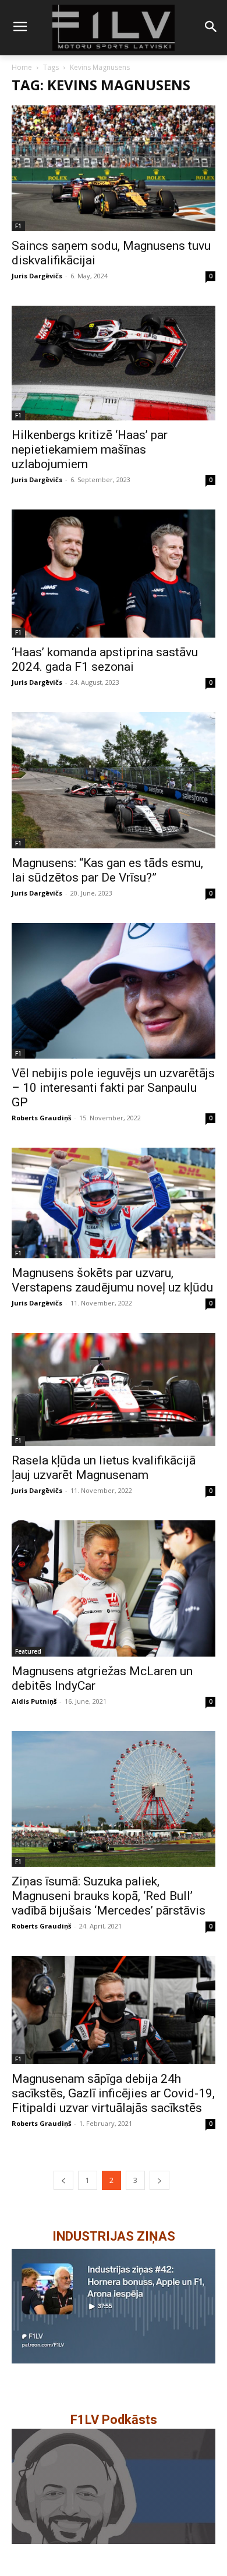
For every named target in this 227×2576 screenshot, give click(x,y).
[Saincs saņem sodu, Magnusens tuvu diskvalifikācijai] (114, 168)
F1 (18, 226)
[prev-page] (63, 2180)
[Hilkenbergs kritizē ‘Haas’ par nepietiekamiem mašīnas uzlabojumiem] (114, 363)
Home (22, 67)
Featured (28, 1651)
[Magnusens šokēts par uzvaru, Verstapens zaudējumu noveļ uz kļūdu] (114, 1203)
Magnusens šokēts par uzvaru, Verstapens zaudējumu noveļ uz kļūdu (112, 1280)
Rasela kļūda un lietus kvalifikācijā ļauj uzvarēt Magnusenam (104, 1468)
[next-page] (159, 2180)
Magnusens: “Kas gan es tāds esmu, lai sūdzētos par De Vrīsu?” (107, 870)
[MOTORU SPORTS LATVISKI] (114, 28)
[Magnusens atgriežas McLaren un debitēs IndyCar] (114, 1588)
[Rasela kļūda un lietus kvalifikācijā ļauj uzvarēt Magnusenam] (114, 1390)
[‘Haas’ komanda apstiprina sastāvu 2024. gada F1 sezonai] (114, 574)
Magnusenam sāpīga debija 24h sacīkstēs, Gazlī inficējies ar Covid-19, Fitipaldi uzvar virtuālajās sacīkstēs (113, 2093)
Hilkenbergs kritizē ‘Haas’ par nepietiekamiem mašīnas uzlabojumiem (90, 450)
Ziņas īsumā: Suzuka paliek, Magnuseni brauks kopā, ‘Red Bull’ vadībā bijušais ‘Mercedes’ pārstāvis (109, 1896)
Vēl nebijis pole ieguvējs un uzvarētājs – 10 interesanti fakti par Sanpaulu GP (113, 1088)
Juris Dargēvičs (37, 276)
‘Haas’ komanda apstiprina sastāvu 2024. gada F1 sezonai (105, 659)
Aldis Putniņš (34, 1701)
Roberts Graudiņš (41, 1118)
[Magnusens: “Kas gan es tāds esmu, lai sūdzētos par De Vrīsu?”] (114, 780)
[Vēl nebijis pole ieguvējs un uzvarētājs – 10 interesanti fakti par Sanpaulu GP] (114, 991)
